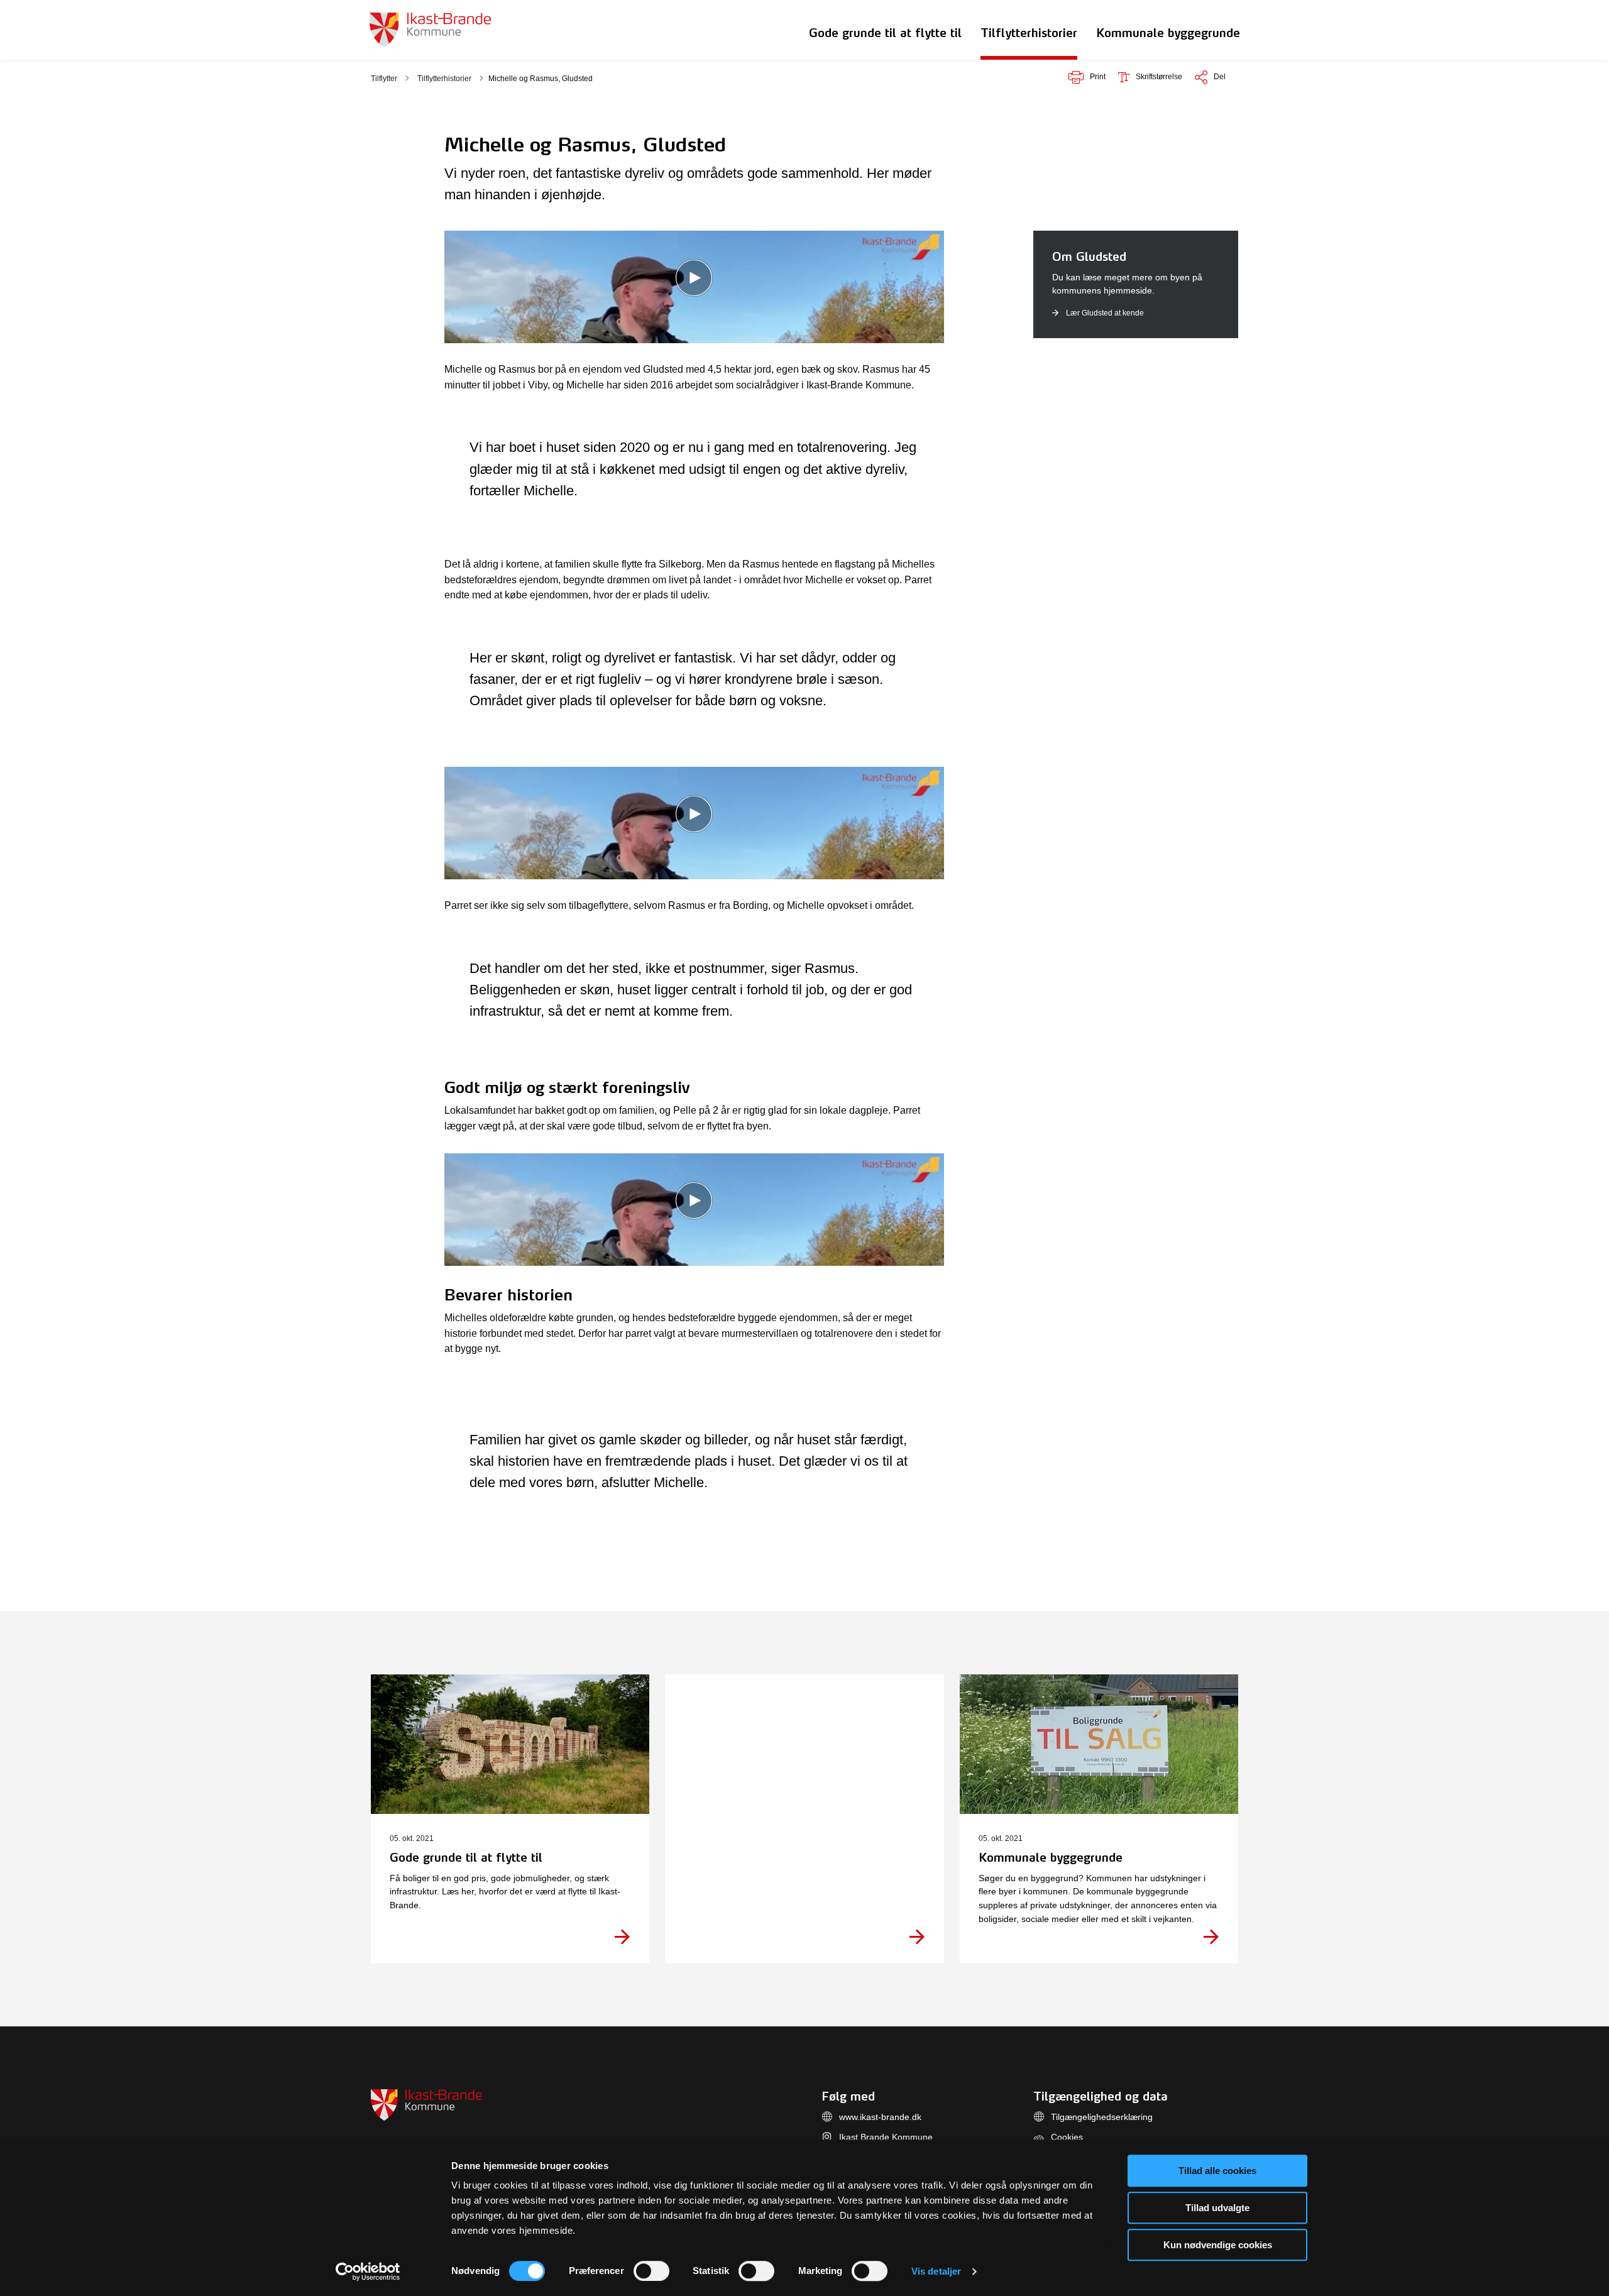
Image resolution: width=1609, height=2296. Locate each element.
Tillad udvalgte (1217, 2208)
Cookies (1067, 2137)
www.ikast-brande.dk (880, 2117)
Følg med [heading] (848, 2096)
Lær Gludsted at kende (1105, 313)
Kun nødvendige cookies (1218, 2245)
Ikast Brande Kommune (886, 2137)
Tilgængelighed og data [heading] (1101, 2096)
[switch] (651, 2271)
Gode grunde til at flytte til (885, 33)
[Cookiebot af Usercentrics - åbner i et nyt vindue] (368, 2271)
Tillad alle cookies (1217, 2171)
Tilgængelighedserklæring (1102, 2117)
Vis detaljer (936, 2271)
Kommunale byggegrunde (1168, 33)
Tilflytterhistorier (1029, 33)
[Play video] (694, 278)
